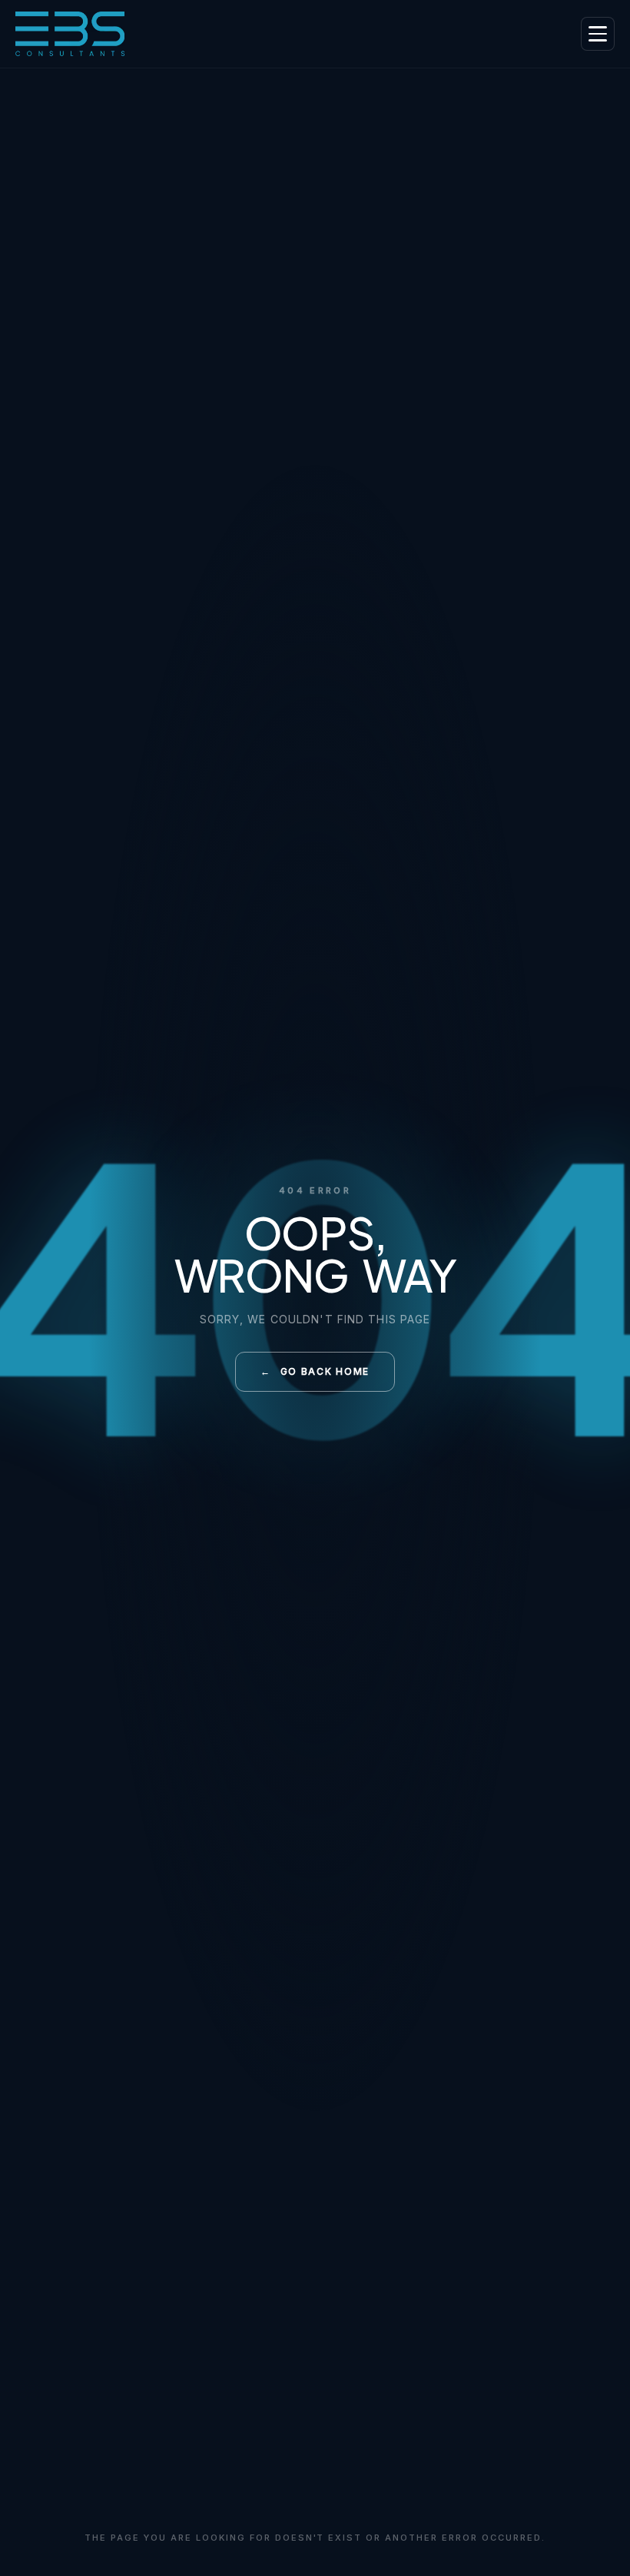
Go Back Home (315, 1371)
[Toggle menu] (598, 34)
